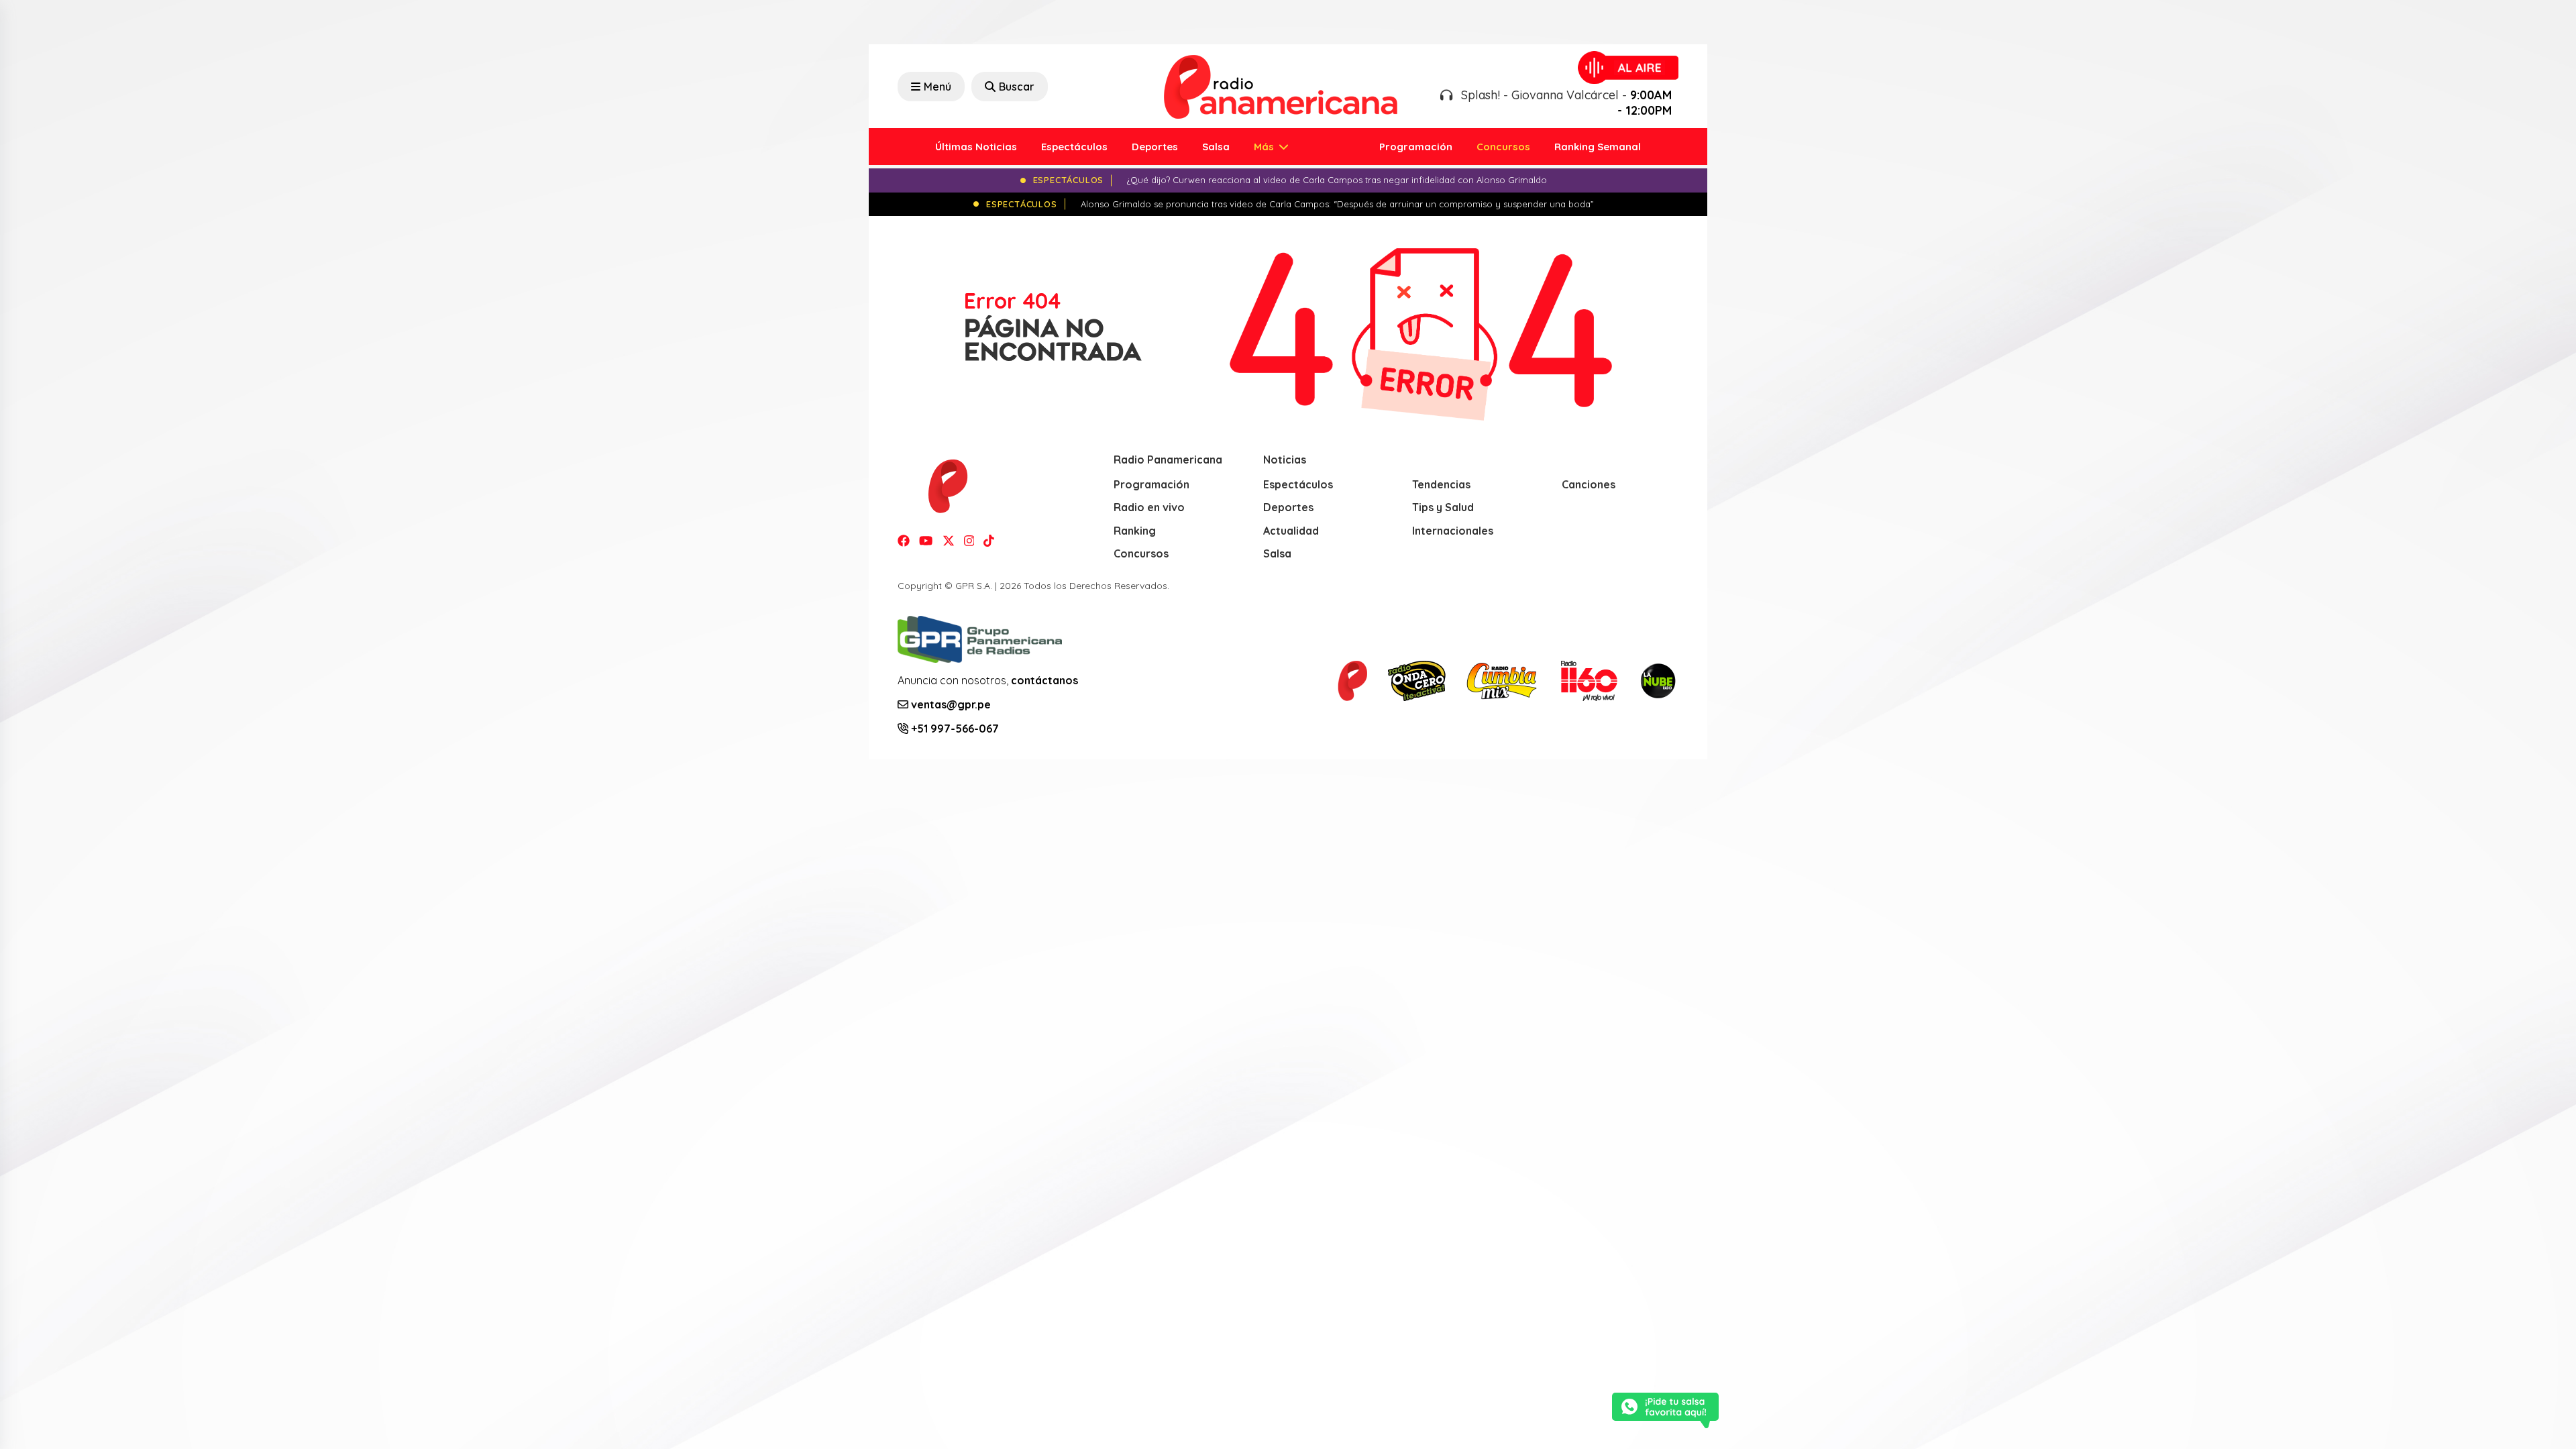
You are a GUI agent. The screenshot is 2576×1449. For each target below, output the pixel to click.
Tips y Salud (1443, 507)
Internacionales (1453, 531)
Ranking (1135, 531)
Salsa (1216, 147)
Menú (937, 87)
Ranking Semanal (1598, 147)
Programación (1416, 147)
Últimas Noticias (976, 147)
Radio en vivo (1149, 507)
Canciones (1589, 484)
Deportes (1155, 147)
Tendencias (1441, 484)
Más (1265, 147)
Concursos (1503, 147)
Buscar (1017, 87)
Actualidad (1291, 531)
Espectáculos (1074, 147)
